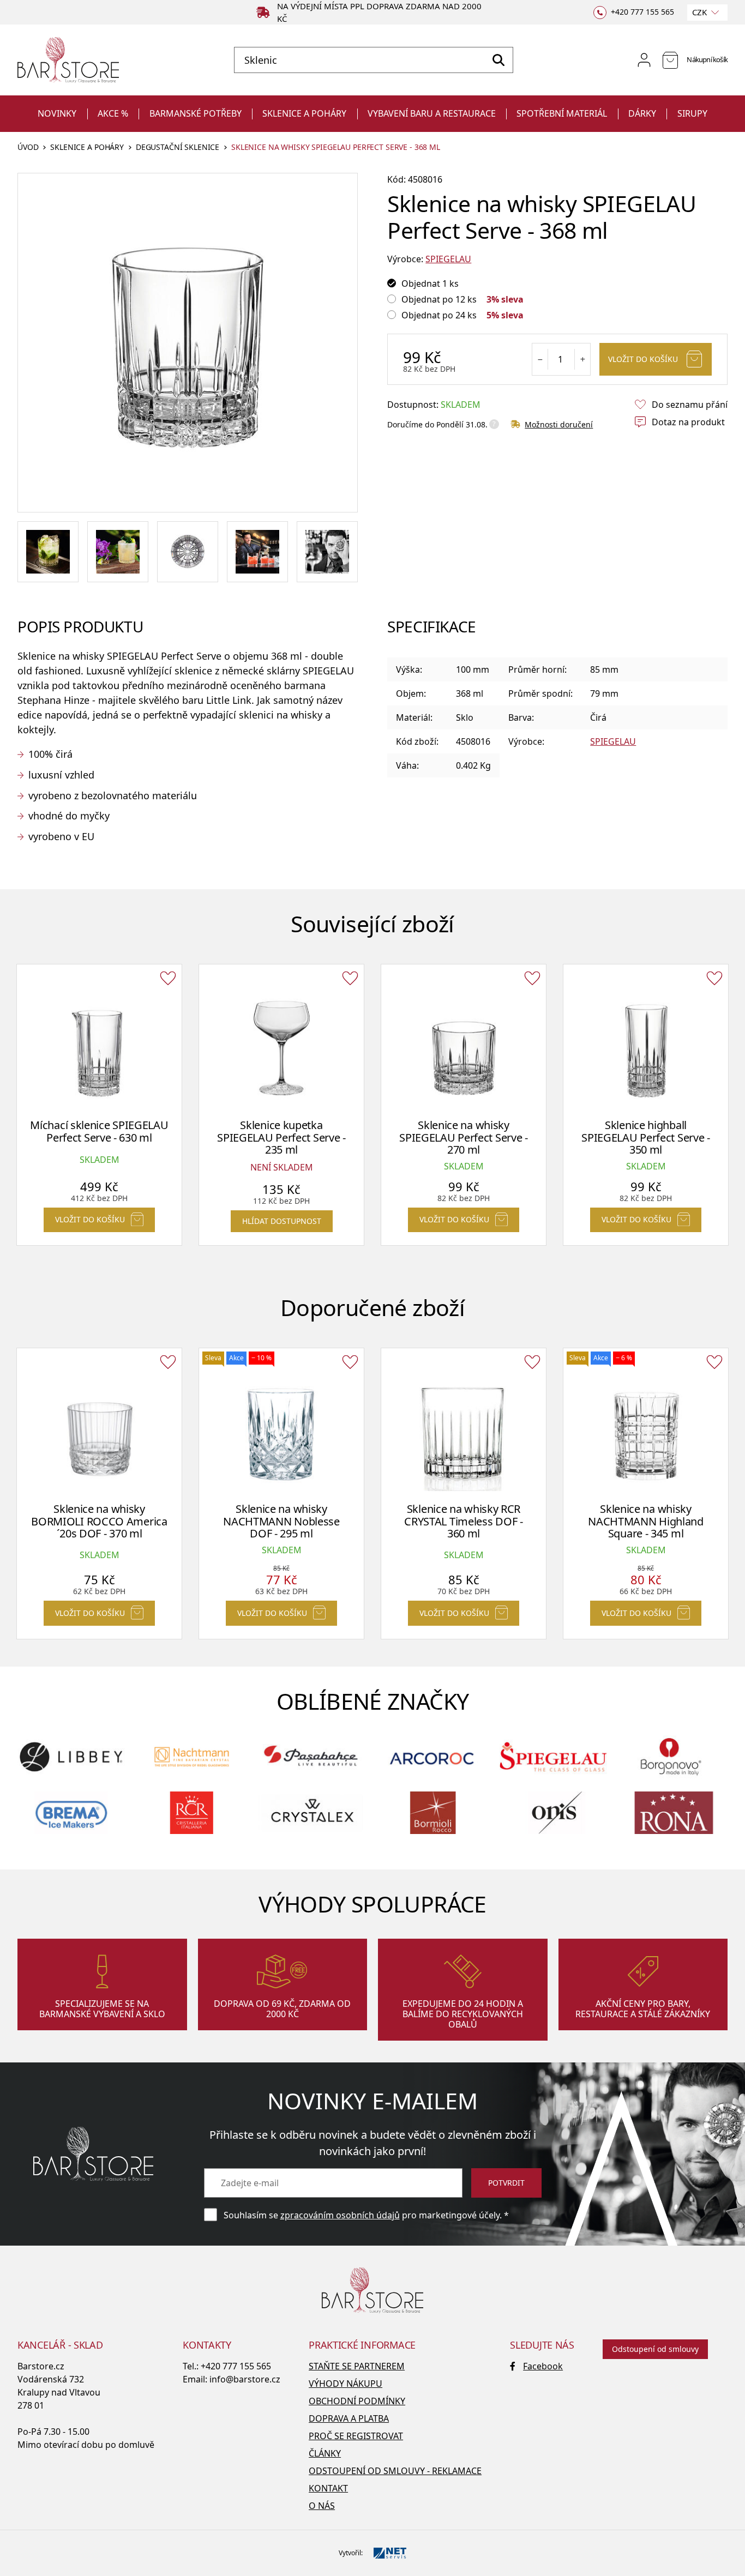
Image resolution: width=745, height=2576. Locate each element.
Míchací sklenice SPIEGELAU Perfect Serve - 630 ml (99, 1131)
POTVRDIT (506, 2183)
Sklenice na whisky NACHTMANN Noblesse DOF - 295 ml (281, 1521)
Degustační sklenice (178, 147)
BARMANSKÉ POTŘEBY (196, 113)
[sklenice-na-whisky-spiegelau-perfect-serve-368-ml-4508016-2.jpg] (188, 552)
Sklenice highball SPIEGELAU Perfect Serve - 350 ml (646, 1137)
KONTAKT (328, 2488)
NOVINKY (57, 113)
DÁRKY (642, 113)
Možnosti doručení (559, 424)
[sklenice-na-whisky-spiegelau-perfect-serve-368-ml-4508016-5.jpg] (327, 552)
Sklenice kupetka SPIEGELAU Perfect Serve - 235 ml (281, 1137)
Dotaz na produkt (688, 422)
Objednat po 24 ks (439, 315)
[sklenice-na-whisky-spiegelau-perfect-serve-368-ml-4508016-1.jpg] (118, 552)
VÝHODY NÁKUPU (346, 2384)
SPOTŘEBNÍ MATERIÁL (562, 113)
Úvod (28, 147)
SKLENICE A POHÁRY (304, 113)
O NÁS (322, 2506)
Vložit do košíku (643, 359)
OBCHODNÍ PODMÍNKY (357, 2401)
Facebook (543, 2366)
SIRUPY (692, 113)
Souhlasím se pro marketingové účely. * (366, 2215)
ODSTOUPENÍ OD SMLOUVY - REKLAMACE (395, 2471)
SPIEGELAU (448, 259)
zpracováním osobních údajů (340, 2215)
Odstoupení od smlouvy (655, 2349)
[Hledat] (498, 60)
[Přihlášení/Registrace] (644, 60)
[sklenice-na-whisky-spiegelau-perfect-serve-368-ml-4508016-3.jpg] (48, 552)
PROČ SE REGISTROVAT (356, 2436)
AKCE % (113, 113)
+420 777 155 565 (236, 2366)
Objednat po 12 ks (439, 299)
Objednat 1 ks (430, 283)
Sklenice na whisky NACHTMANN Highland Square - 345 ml (646, 1521)
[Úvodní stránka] (68, 60)
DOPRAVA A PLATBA (349, 2418)
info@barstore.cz (245, 2379)
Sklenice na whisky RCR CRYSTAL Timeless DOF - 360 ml (463, 1521)
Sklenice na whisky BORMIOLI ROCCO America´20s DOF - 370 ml (99, 1521)
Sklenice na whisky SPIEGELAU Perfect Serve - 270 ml (464, 1137)
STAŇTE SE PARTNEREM (357, 2366)
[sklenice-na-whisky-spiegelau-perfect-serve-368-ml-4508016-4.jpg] (257, 552)
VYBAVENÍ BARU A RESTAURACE (432, 113)
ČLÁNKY (325, 2453)
